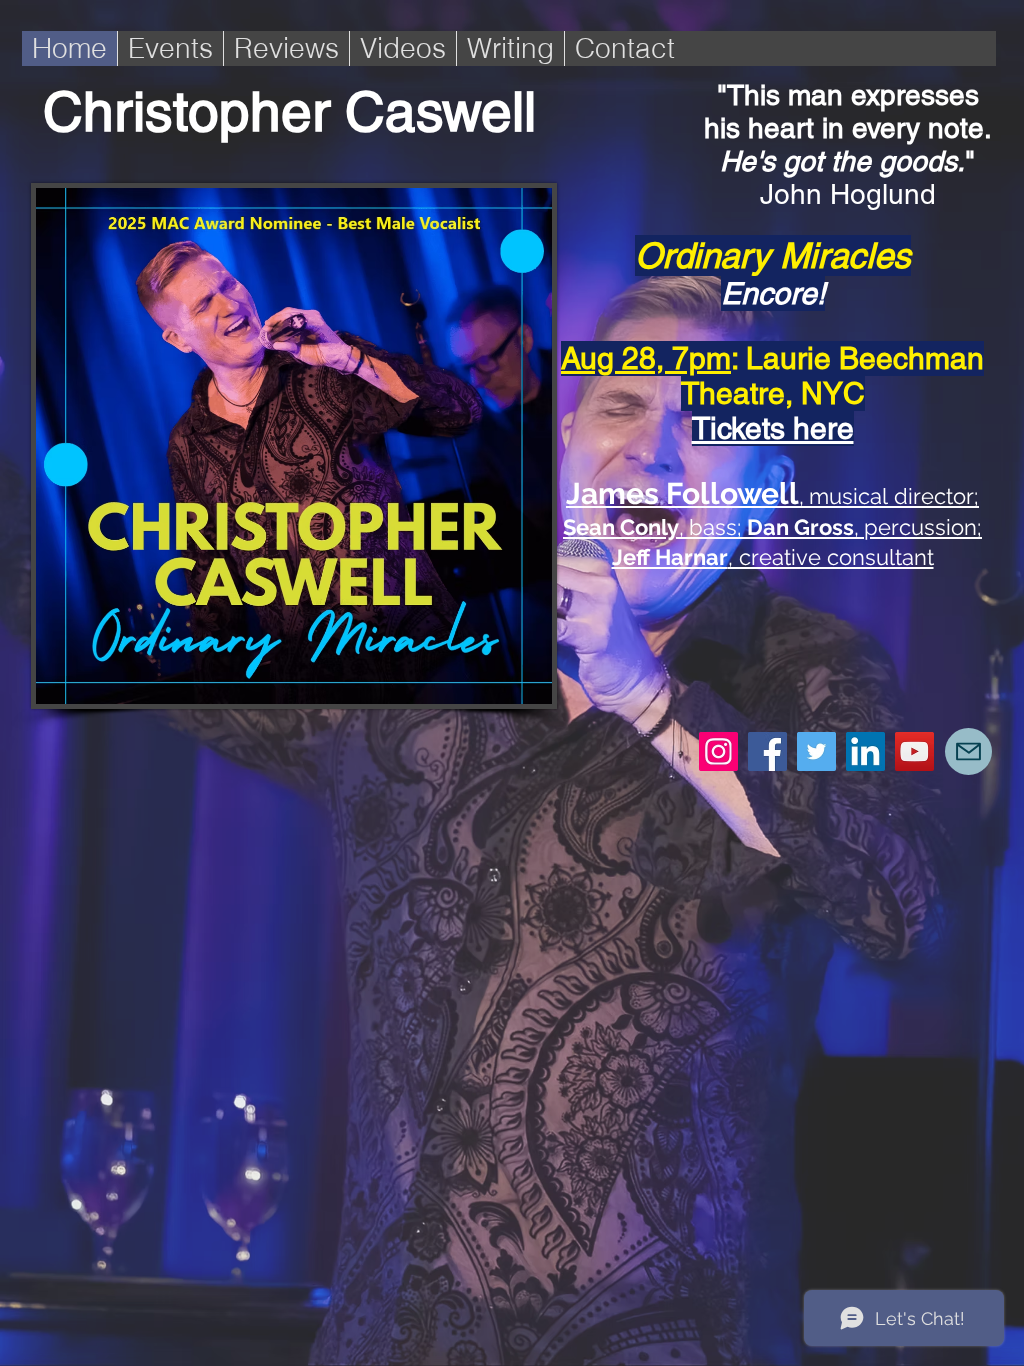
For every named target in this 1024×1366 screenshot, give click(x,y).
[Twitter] (816, 751)
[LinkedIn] (865, 751)
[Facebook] (767, 751)
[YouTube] (914, 751)
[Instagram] (718, 751)
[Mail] (968, 751)
